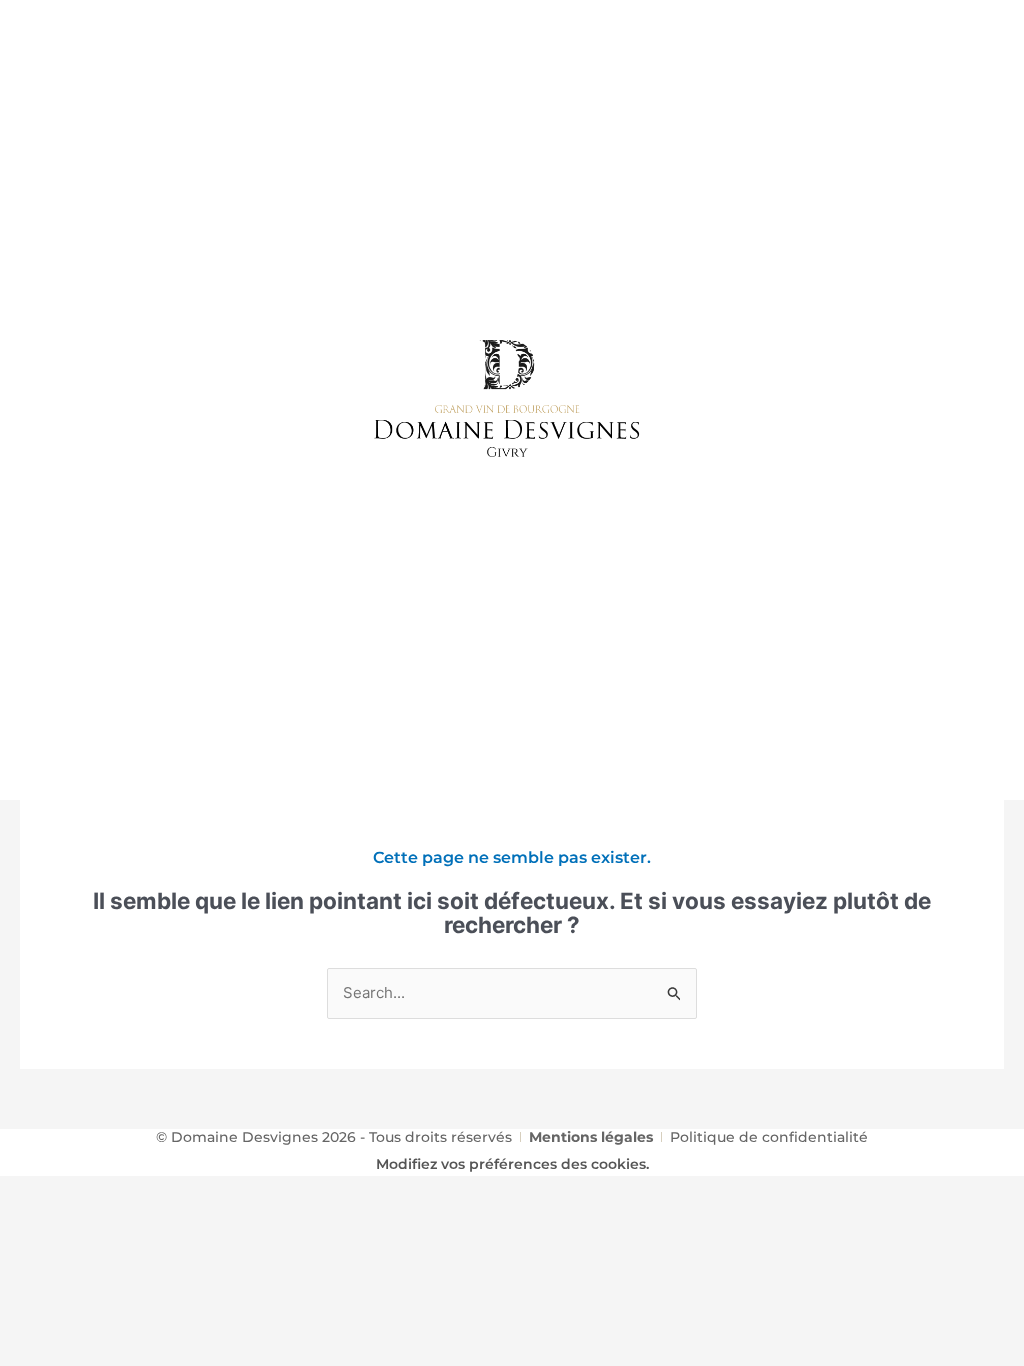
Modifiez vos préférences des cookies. (512, 1164)
